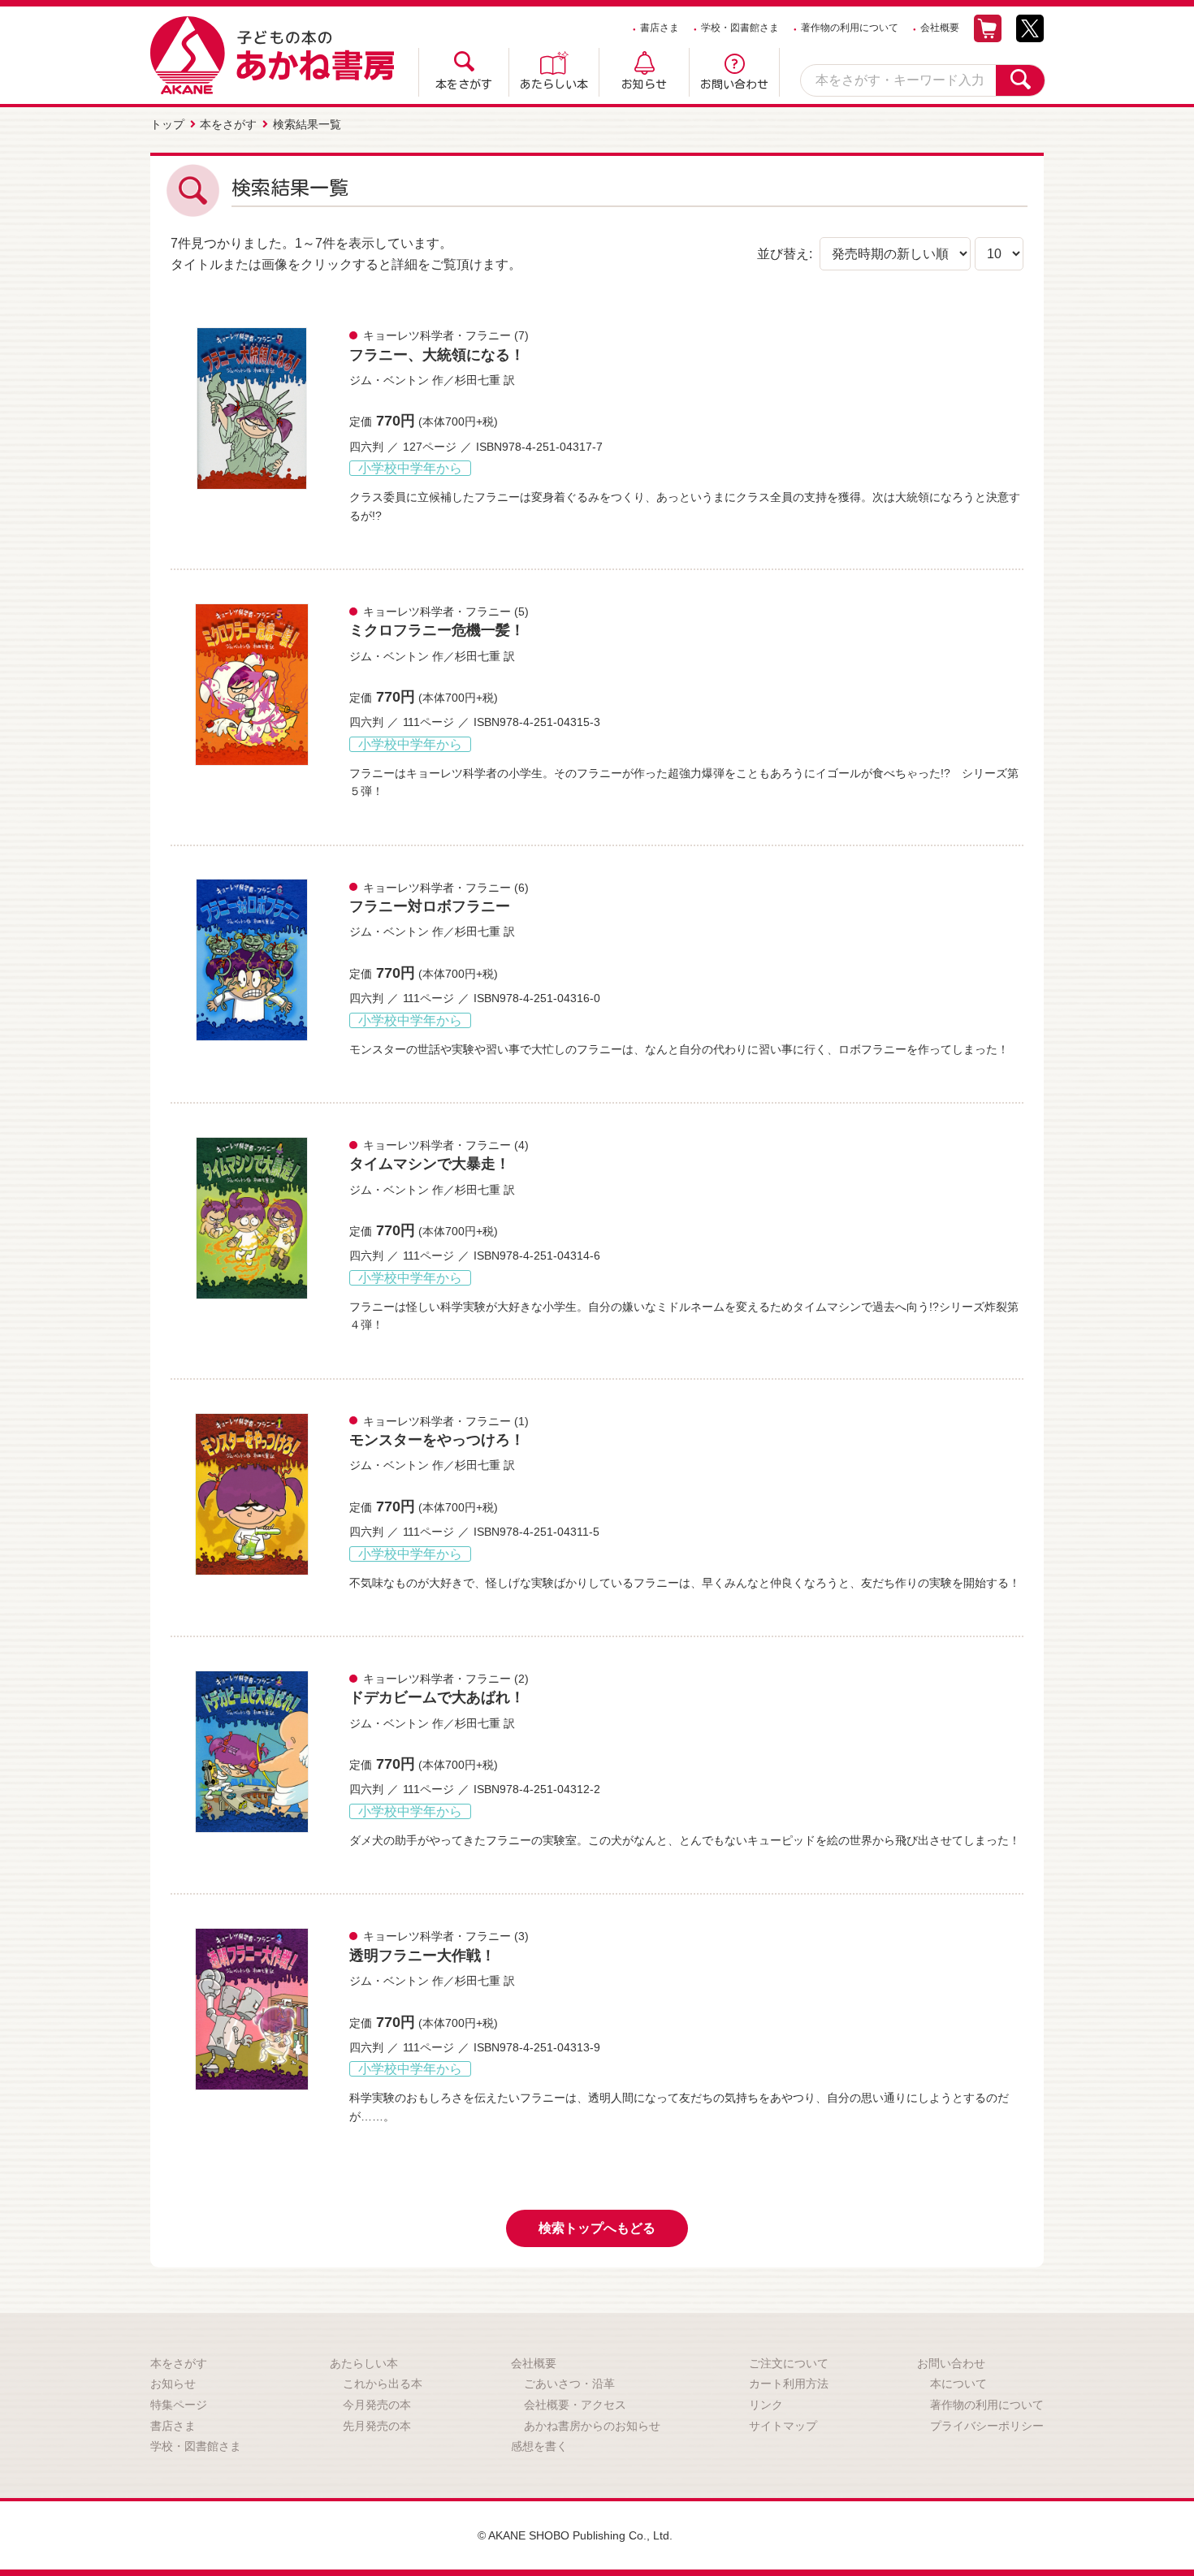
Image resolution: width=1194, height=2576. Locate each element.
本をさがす (464, 84)
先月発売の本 (377, 2426)
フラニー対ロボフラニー (430, 906)
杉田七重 (478, 380)
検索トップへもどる (597, 2228)
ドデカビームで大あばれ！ (437, 1697)
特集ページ (179, 2405)
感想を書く (539, 2446)
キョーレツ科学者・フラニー (437, 335)
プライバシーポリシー (987, 2426)
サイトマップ (783, 2426)
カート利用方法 (789, 2384)
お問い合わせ (734, 84)
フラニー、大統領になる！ (437, 355)
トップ (167, 124)
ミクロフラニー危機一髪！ (437, 630)
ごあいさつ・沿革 (569, 2384)
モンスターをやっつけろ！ (437, 1440)
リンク (766, 2405)
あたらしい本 (554, 84)
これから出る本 (383, 2384)
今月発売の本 (377, 2405)
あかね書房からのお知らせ (592, 2426)
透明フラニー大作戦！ (422, 1956)
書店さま (660, 28)
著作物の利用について (850, 28)
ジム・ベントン (389, 380)
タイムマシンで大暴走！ (430, 1164)
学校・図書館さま (740, 28)
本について (958, 2384)
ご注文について (789, 2363)
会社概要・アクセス (575, 2405)
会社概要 (940, 28)
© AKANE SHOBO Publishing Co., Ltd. (575, 2535)
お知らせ (644, 84)
